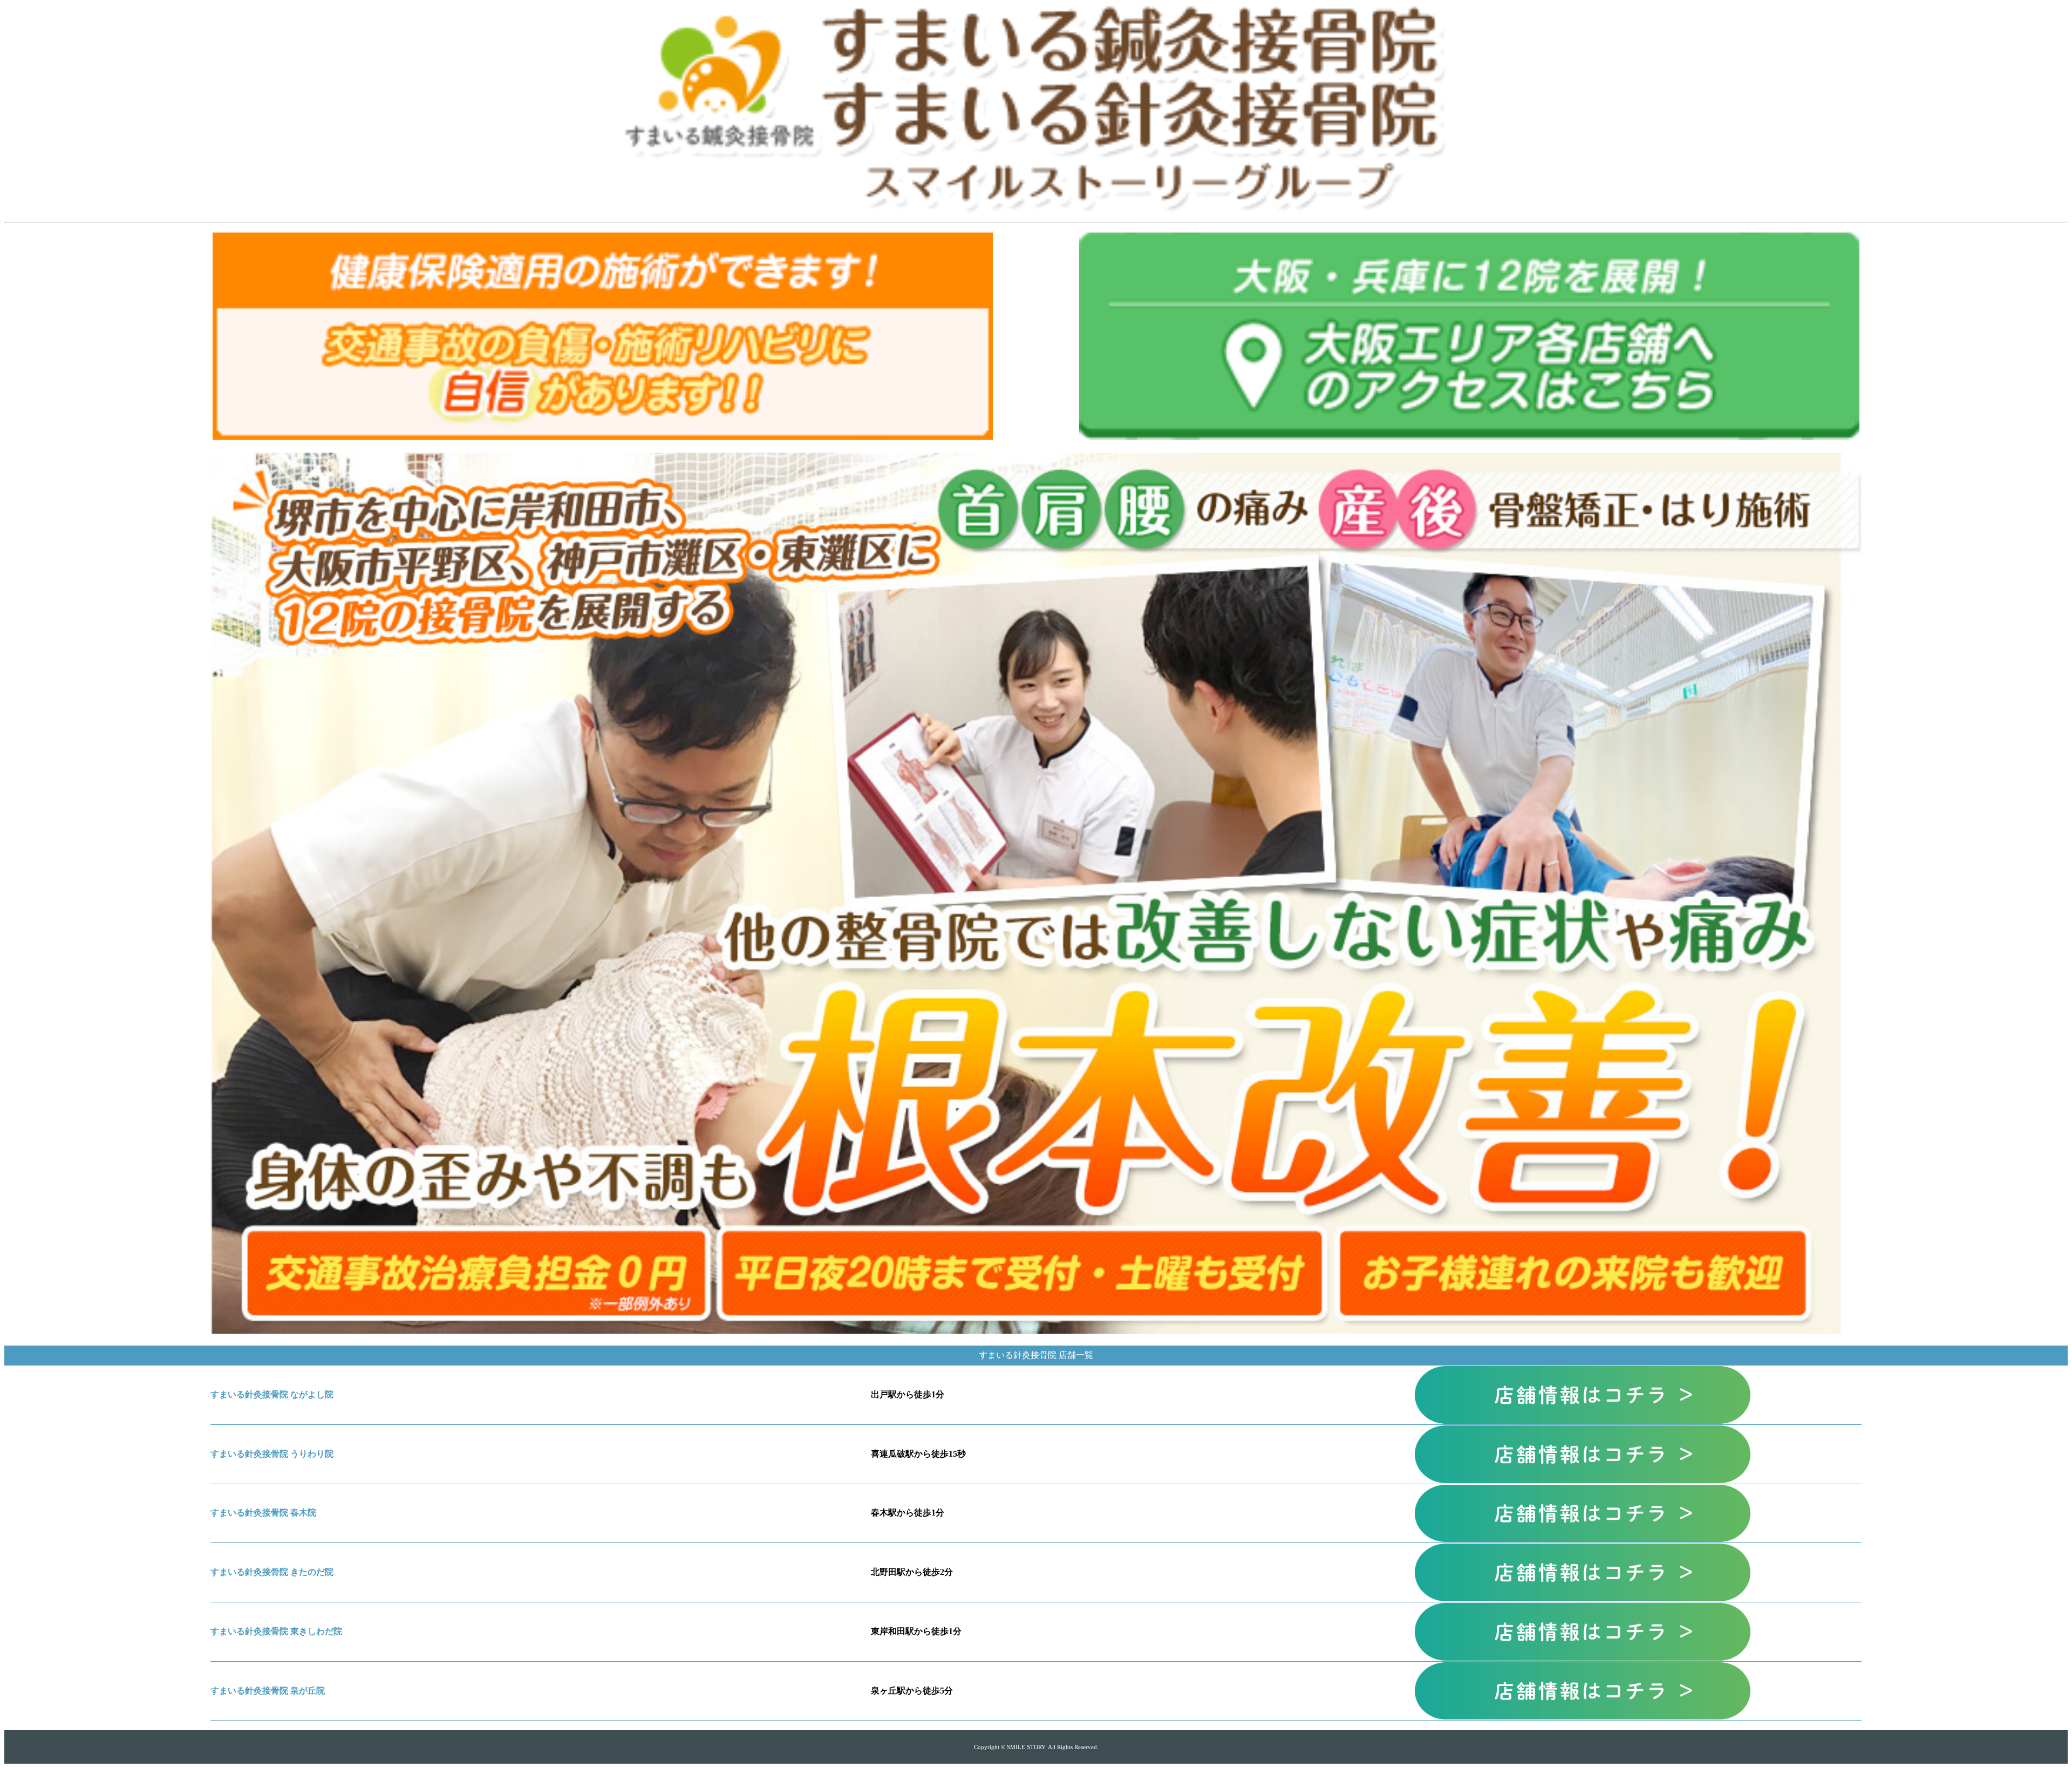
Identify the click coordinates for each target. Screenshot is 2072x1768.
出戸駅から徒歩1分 (908, 1394)
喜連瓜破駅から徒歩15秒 (918, 1454)
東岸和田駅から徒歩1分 (916, 1631)
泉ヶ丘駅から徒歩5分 (912, 1691)
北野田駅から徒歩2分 (912, 1572)
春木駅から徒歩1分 (908, 1513)
